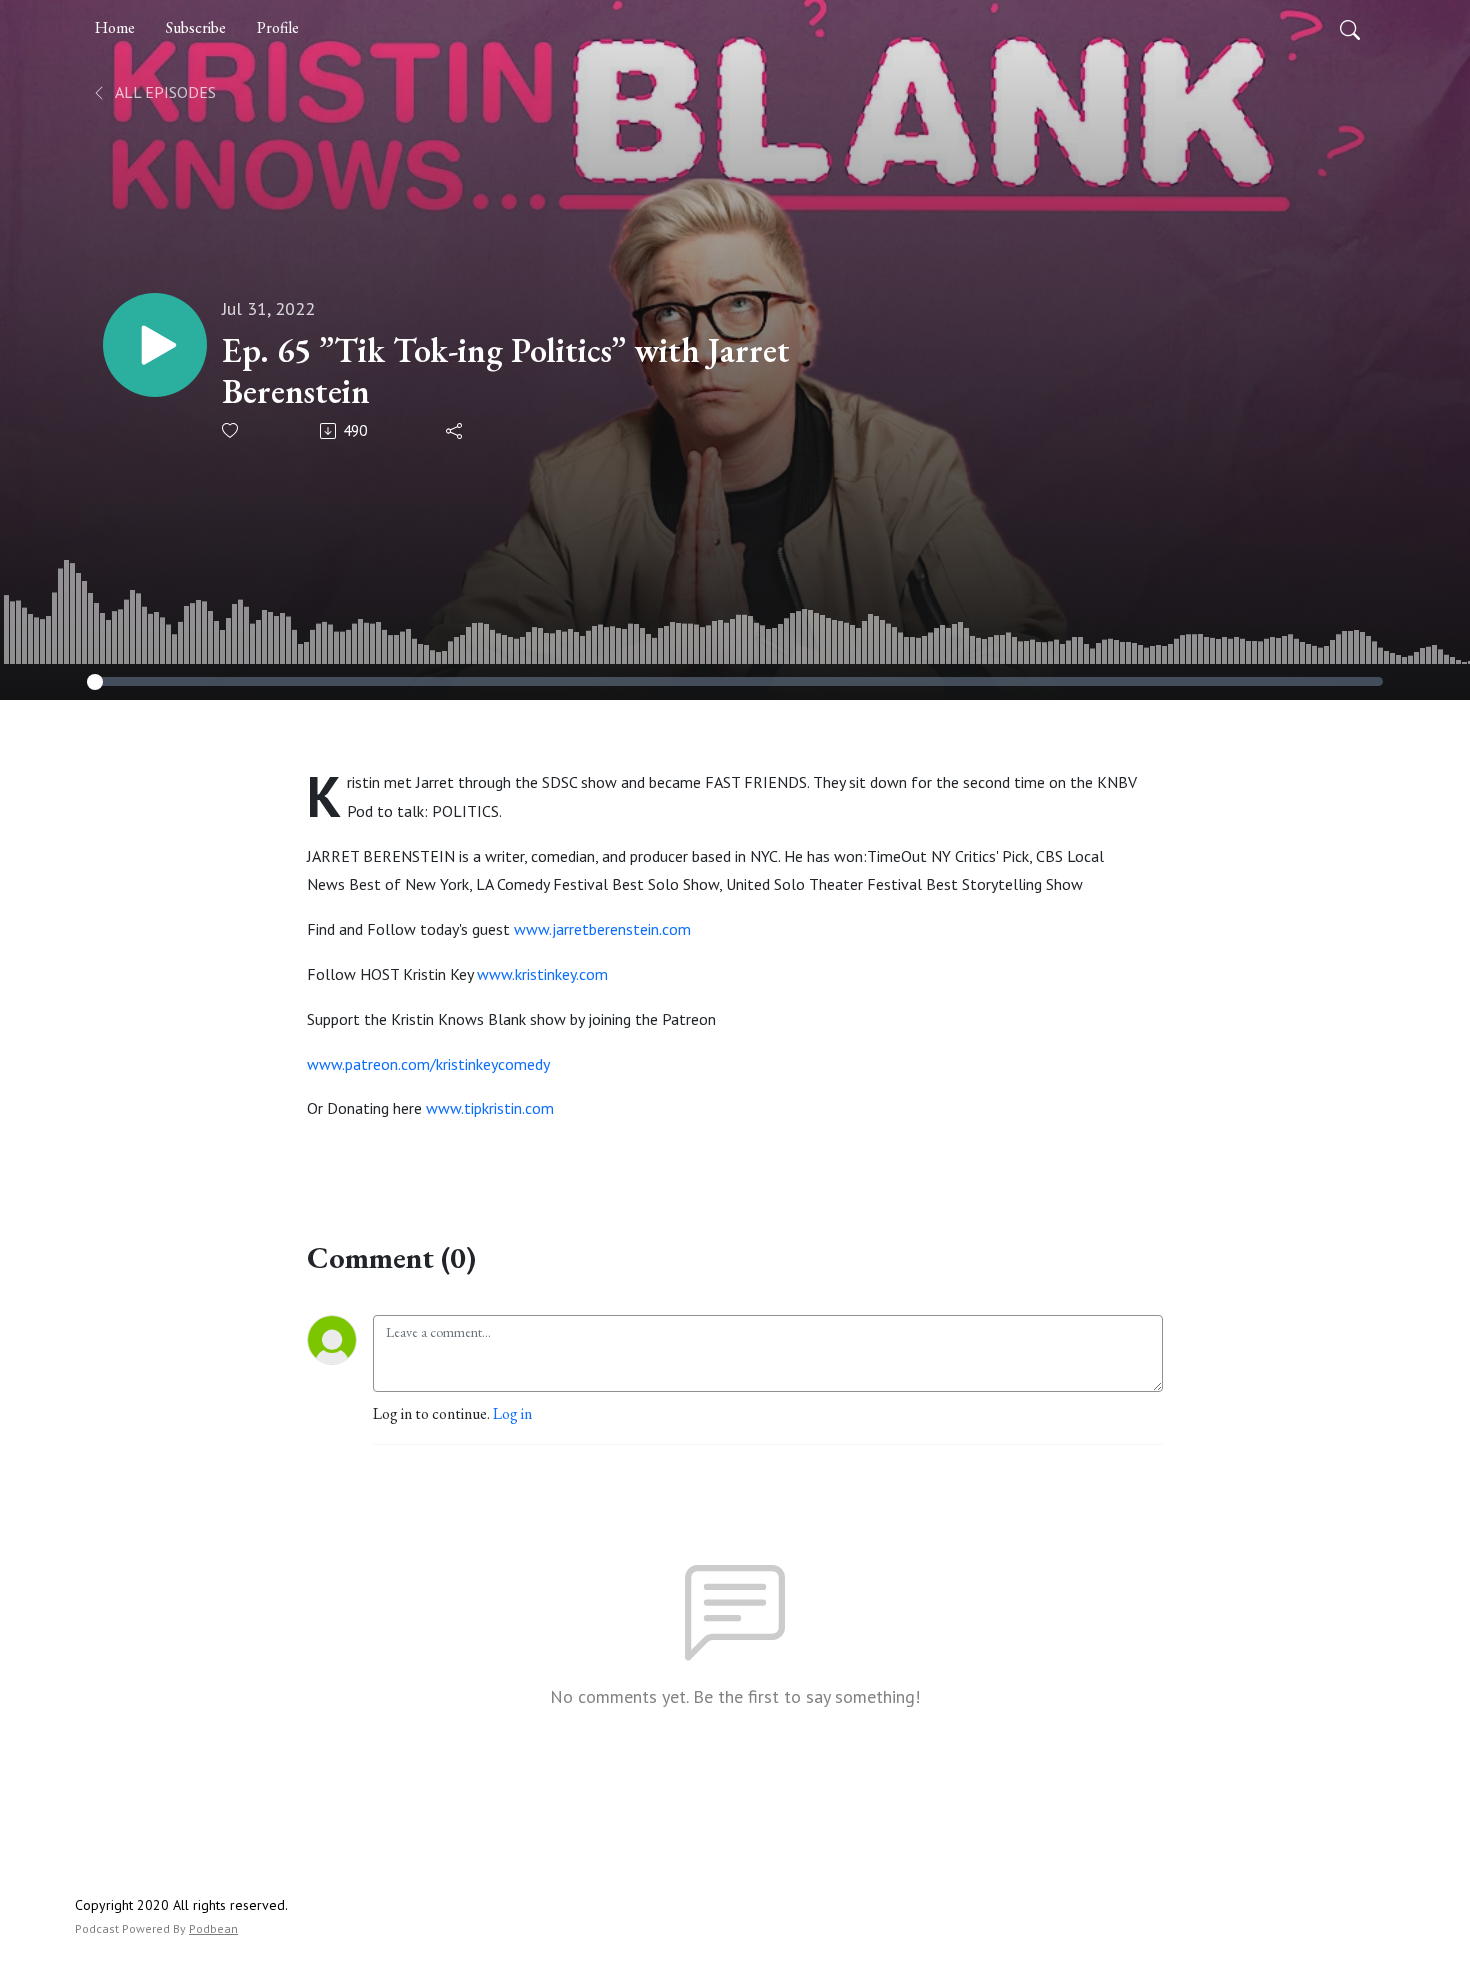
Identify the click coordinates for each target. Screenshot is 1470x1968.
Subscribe (196, 27)
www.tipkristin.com (490, 1108)
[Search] (1350, 28)
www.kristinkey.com (542, 974)
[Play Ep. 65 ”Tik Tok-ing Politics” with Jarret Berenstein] (155, 345)
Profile (278, 27)
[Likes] (231, 430)
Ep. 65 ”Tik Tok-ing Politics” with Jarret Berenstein (506, 371)
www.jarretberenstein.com (602, 929)
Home (115, 27)
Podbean (213, 1928)
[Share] (455, 431)
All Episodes (164, 92)
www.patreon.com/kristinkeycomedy (428, 1064)
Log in (512, 1413)
